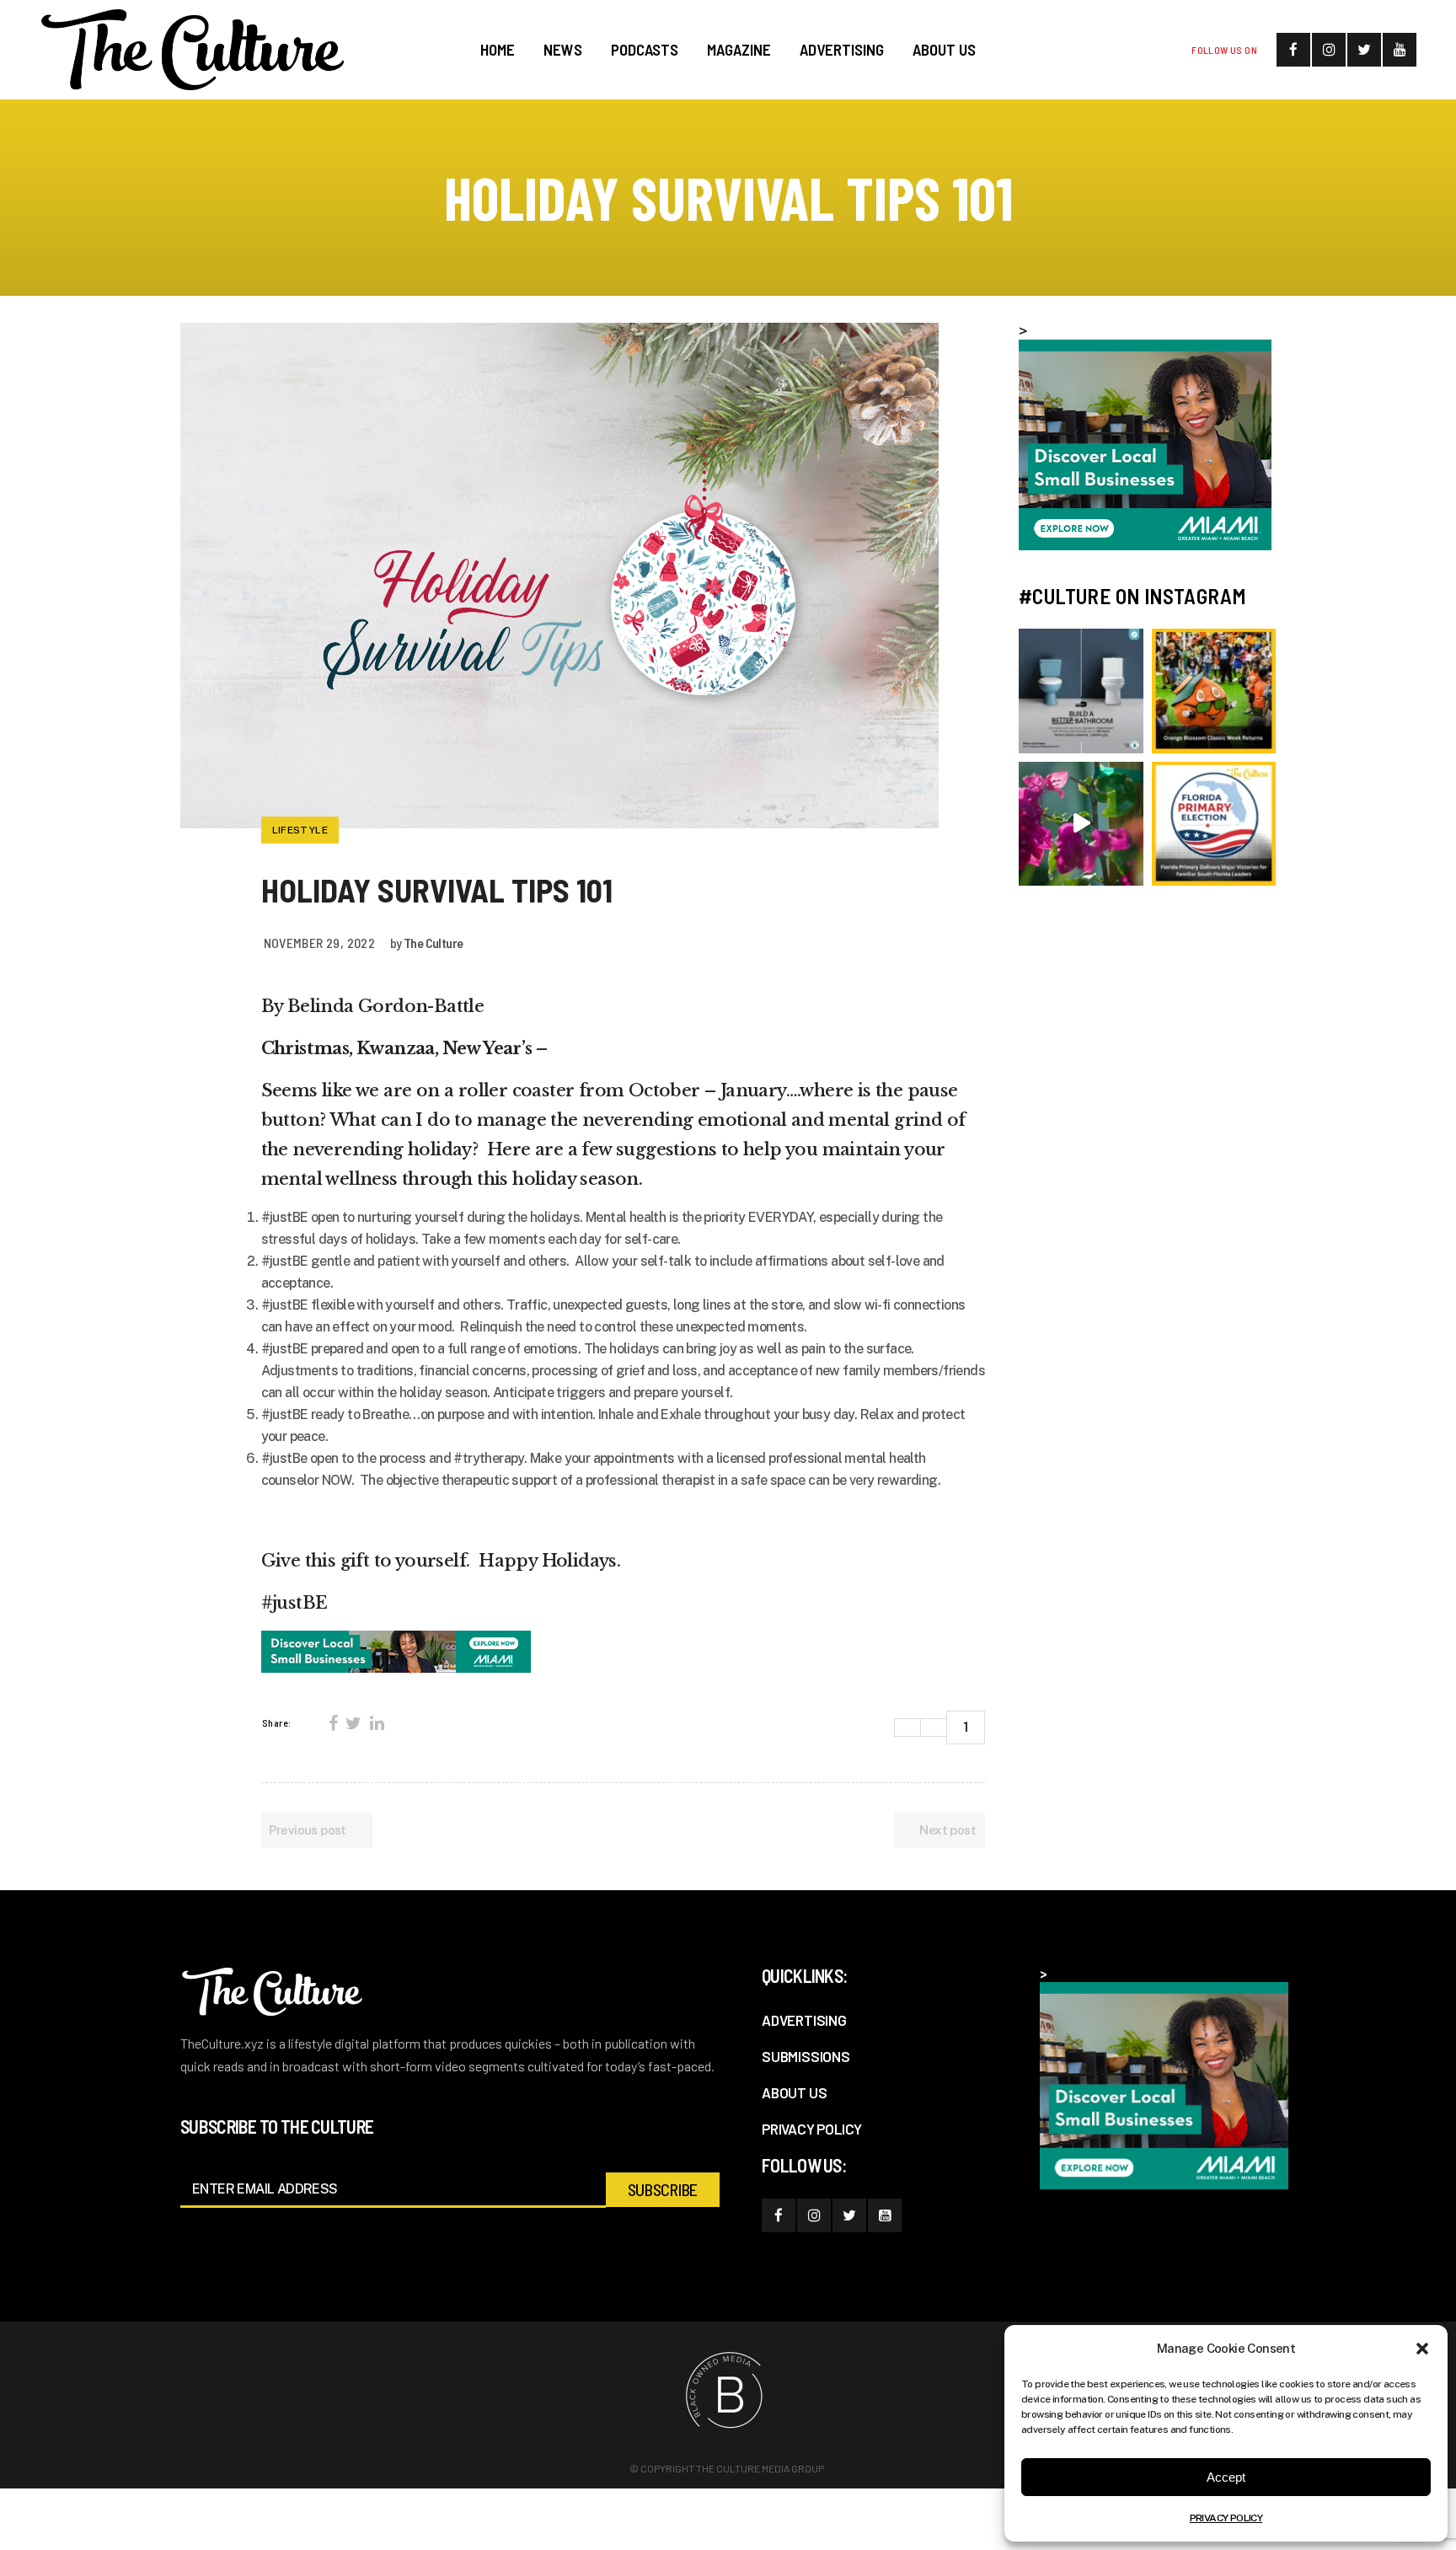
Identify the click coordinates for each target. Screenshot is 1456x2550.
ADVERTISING (804, 2020)
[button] (1422, 2349)
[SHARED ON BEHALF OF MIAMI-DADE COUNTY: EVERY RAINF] (1081, 824)
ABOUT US (794, 2092)
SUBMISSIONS (806, 2056)
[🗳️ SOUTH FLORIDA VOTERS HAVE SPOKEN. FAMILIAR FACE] (1214, 824)
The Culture (433, 943)
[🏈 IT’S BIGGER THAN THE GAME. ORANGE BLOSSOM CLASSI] (1214, 691)
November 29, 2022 (320, 943)
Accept (1226, 2477)
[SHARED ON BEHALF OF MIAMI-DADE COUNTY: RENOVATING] (1081, 691)
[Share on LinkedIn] (377, 1723)
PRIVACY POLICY (1226, 2518)
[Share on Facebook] (333, 1723)
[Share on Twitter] (353, 1723)
